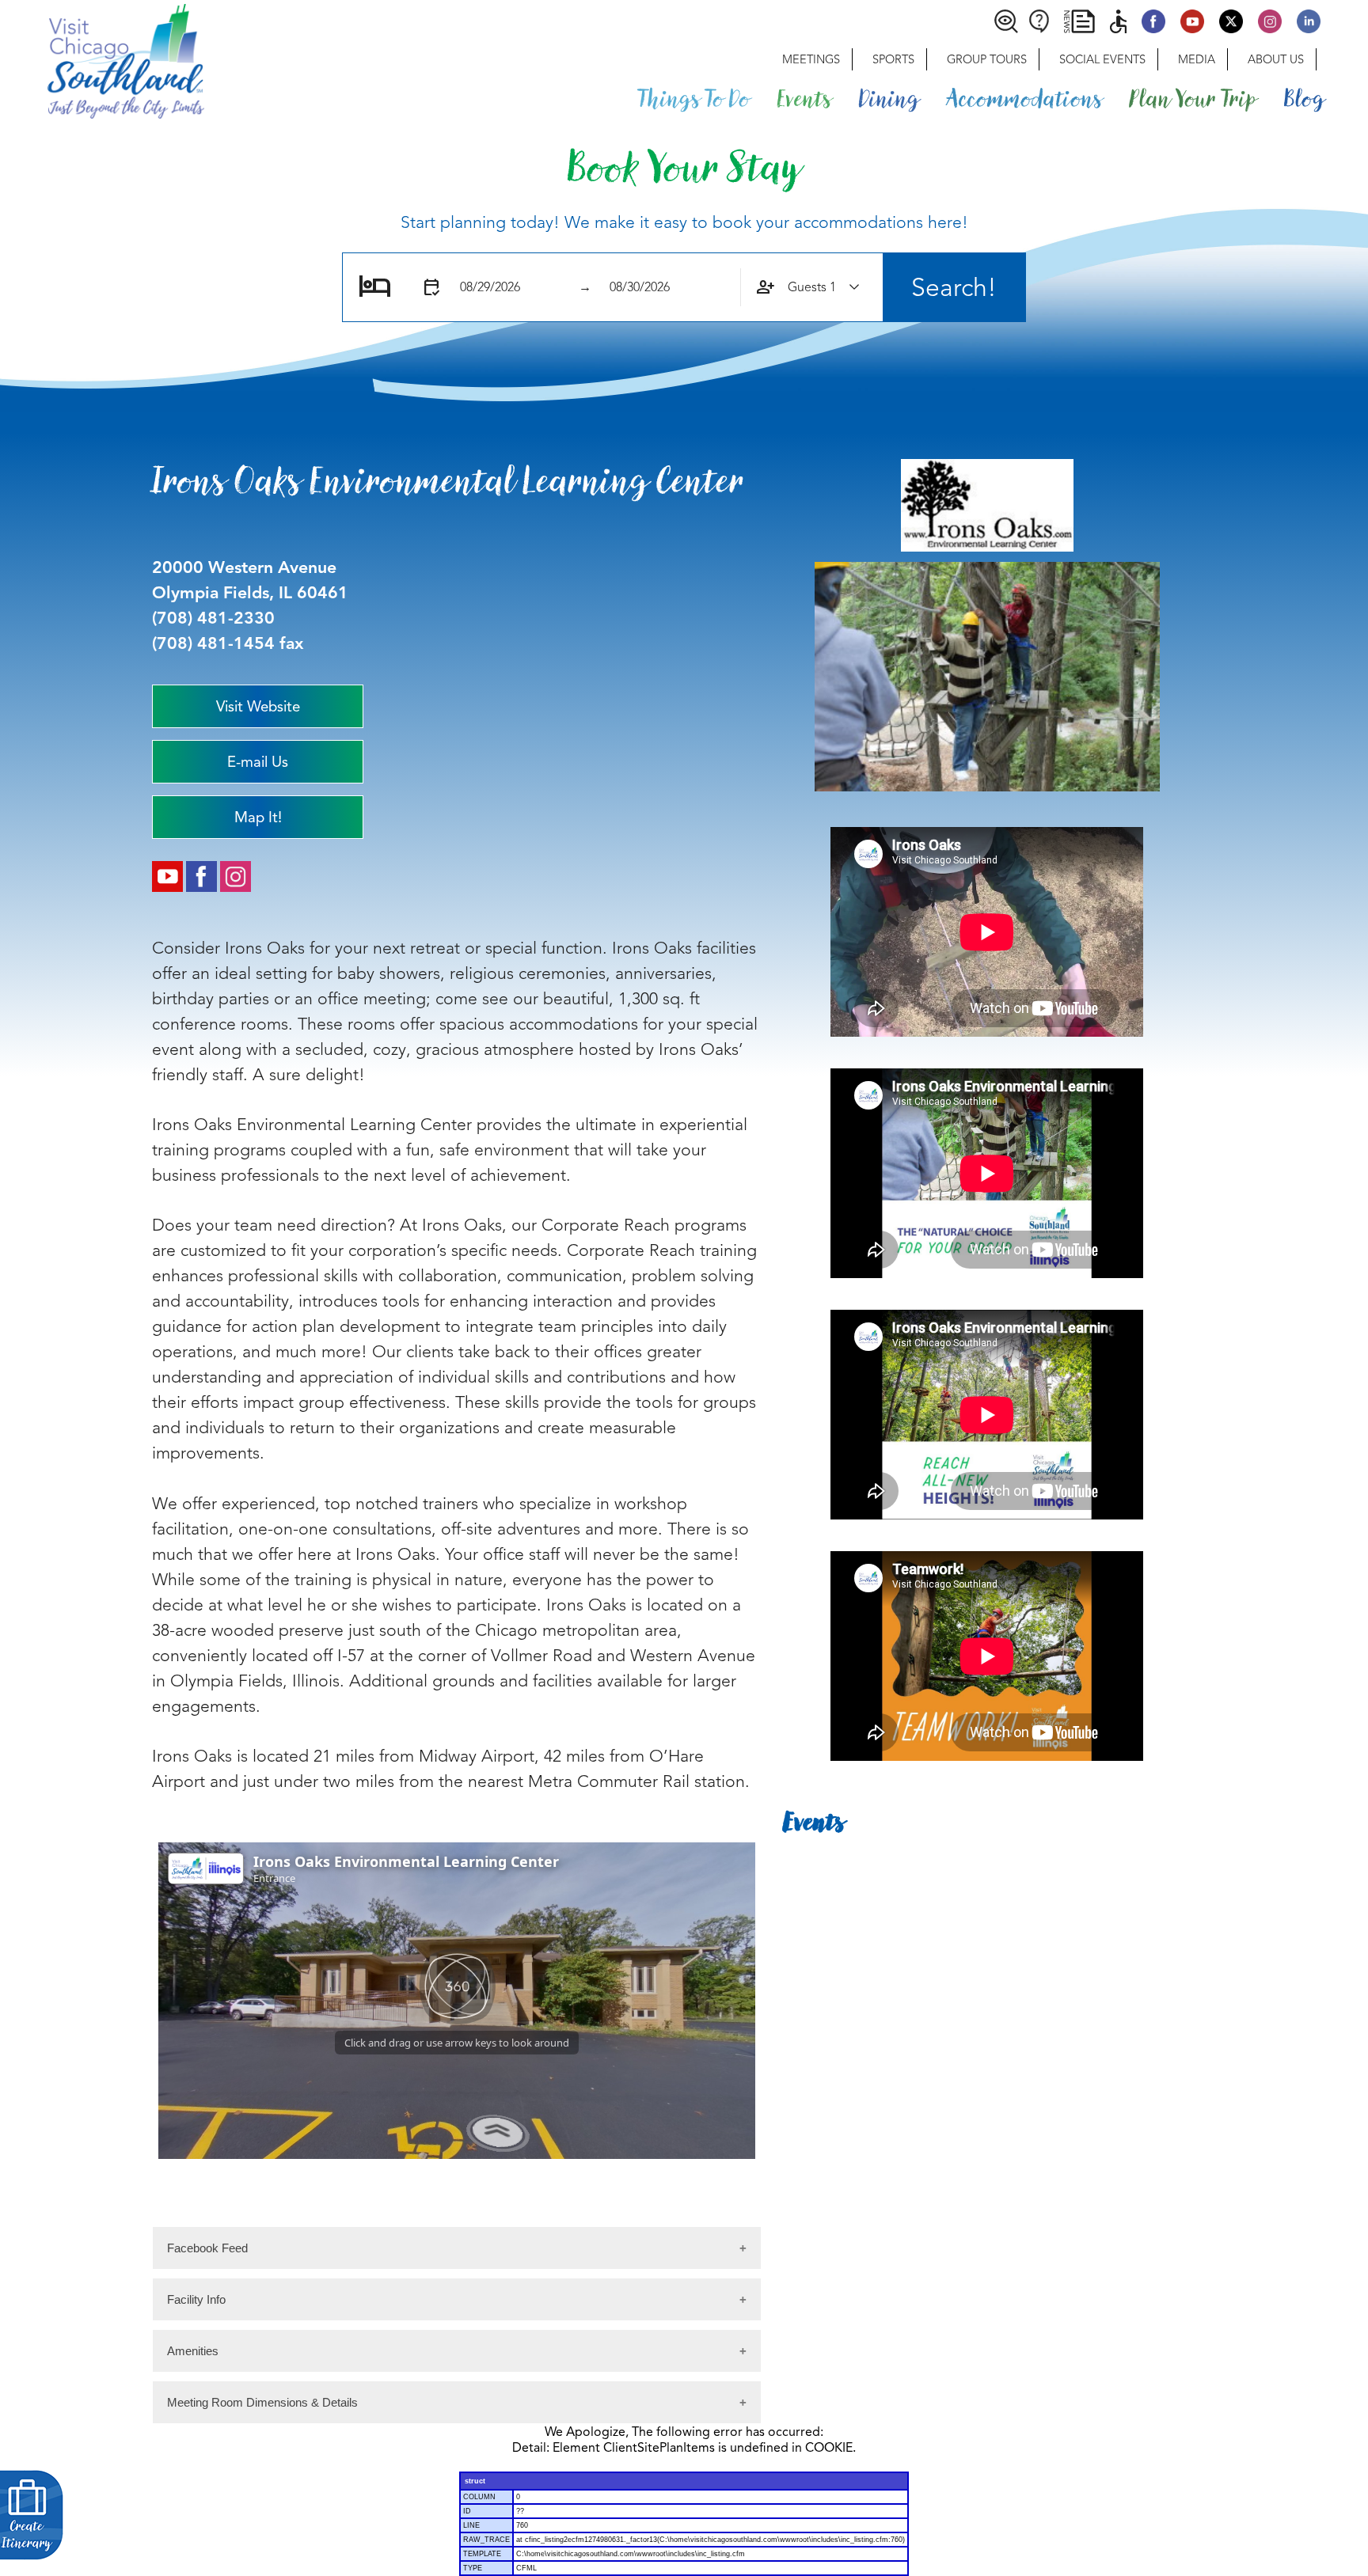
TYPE (473, 2568)
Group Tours (987, 59)
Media (1197, 59)
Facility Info (196, 2299)
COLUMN (479, 2497)
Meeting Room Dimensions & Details (262, 2402)
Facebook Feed (207, 2248)
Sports (893, 59)
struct (475, 2481)
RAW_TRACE (486, 2540)
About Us (1276, 59)
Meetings (811, 59)
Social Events (1102, 59)
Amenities (193, 2351)
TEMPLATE (482, 2554)
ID (467, 2511)
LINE (471, 2525)
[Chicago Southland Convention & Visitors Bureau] (102, 59)
